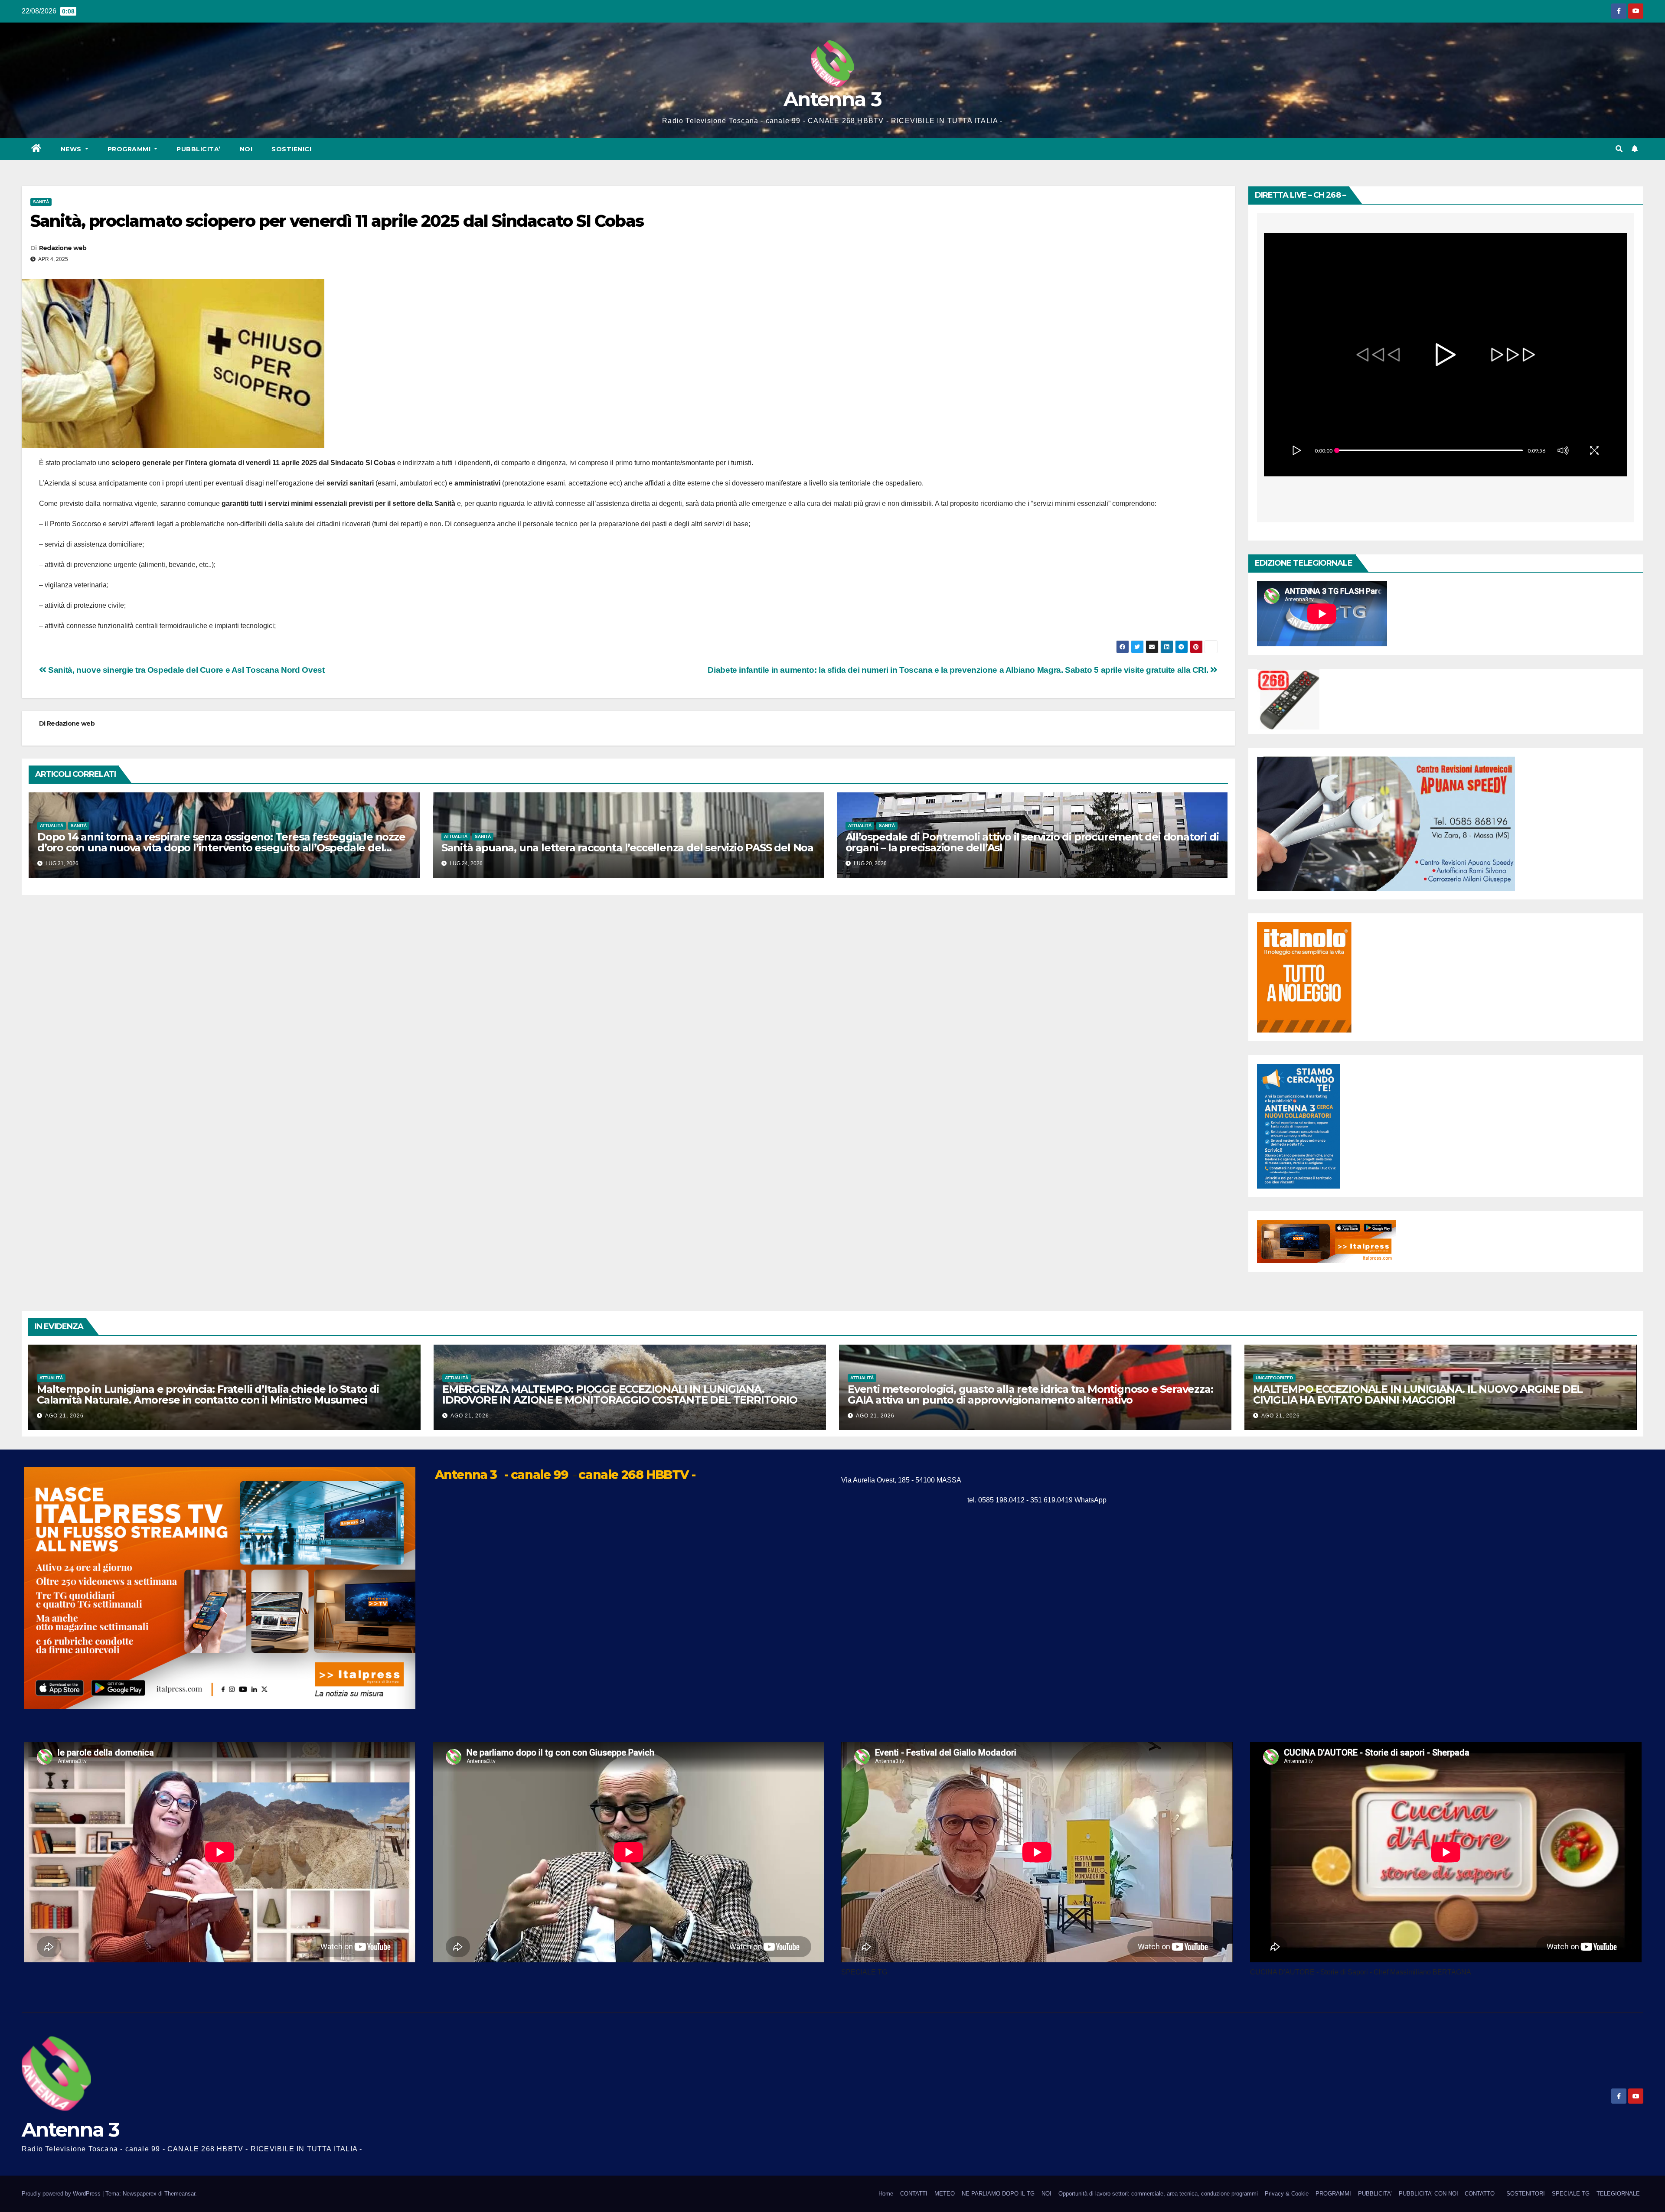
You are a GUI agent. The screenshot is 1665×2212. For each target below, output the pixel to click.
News (72, 149)
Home (886, 2194)
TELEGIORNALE (1618, 2194)
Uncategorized (1274, 1378)
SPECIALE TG (1571, 2194)
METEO (945, 2194)
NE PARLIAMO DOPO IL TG (998, 2194)
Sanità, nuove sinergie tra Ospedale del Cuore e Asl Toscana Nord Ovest (185, 670)
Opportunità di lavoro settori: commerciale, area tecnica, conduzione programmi (1158, 2194)
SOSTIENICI (291, 149)
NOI (246, 149)
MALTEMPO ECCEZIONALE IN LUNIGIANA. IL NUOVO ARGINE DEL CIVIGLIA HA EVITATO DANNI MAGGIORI (1418, 1394)
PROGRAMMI (1333, 2194)
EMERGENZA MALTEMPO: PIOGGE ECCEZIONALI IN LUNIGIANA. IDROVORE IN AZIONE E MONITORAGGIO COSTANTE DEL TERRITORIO (620, 1394)
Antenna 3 (832, 99)
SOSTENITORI (1526, 2194)
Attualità (52, 826)
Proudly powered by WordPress (62, 2194)
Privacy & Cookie (1287, 2194)
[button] (1619, 149)
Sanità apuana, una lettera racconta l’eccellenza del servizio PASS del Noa (627, 848)
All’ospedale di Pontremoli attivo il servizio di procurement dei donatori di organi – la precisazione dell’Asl (1032, 842)
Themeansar (180, 2194)
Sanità (41, 202)
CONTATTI (914, 2194)
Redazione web (63, 248)
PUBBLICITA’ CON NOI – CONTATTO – (1449, 2194)
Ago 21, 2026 (64, 1416)
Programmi (130, 149)
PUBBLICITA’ (199, 149)
